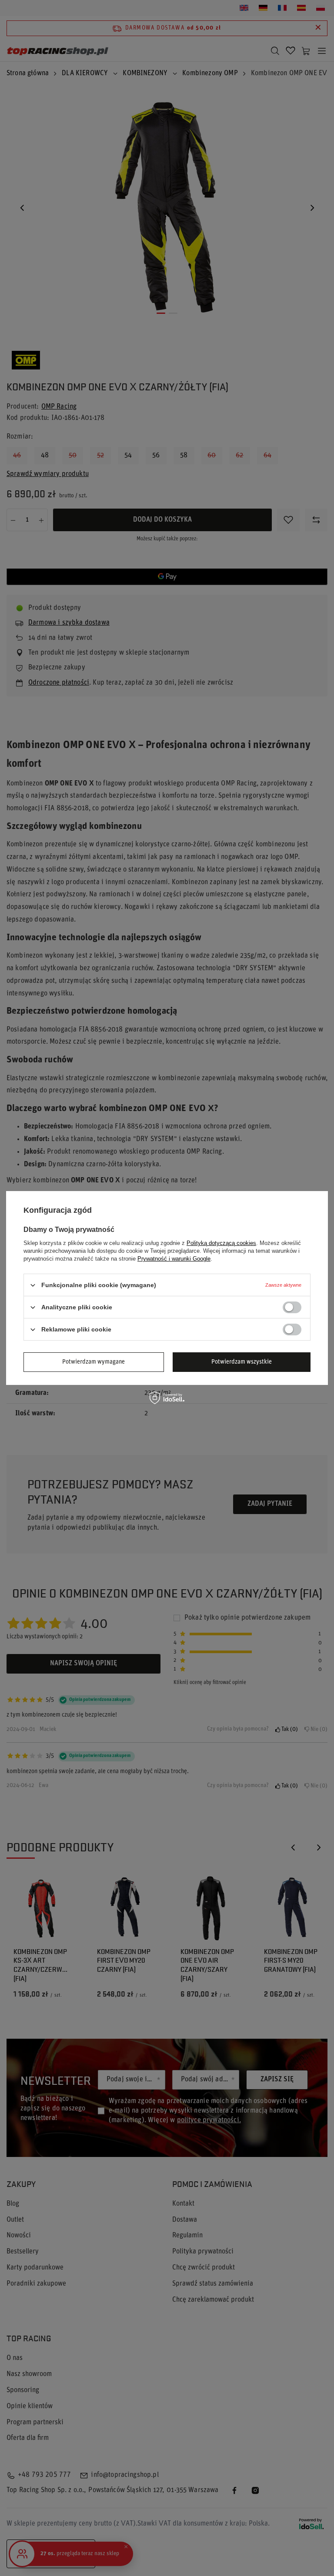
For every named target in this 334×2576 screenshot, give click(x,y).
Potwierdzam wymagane (94, 1362)
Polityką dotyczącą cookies (221, 1243)
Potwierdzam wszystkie (242, 1362)
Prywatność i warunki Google (174, 1259)
